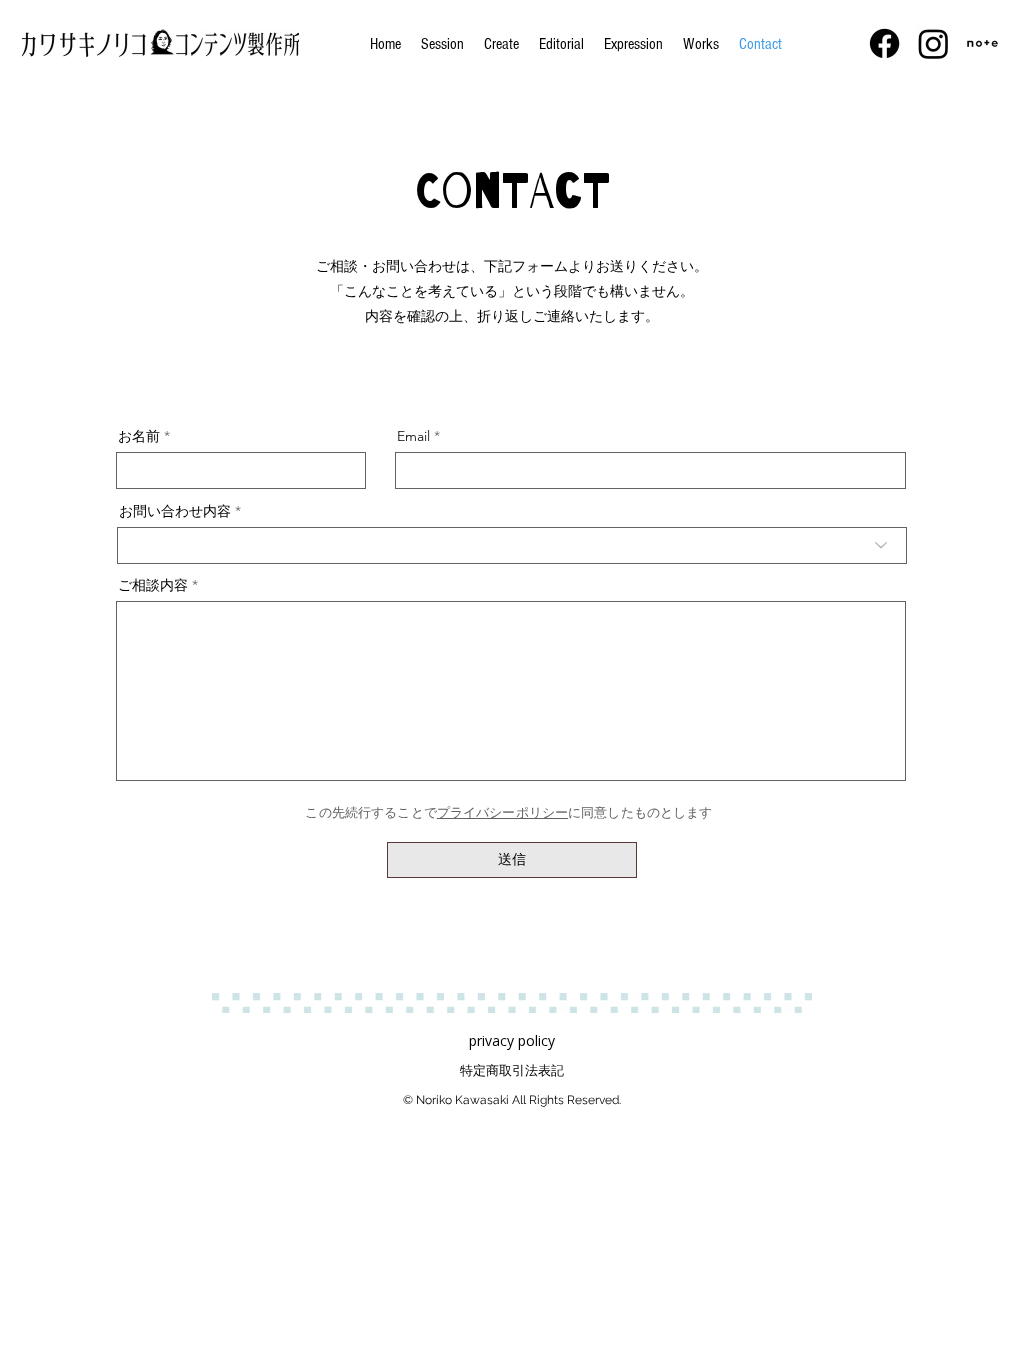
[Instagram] (933, 43)
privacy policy (512, 1040)
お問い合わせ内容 (175, 511)
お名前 (139, 436)
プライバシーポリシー (502, 812)
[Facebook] (884, 43)
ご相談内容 (153, 585)
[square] (982, 43)
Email (413, 436)
